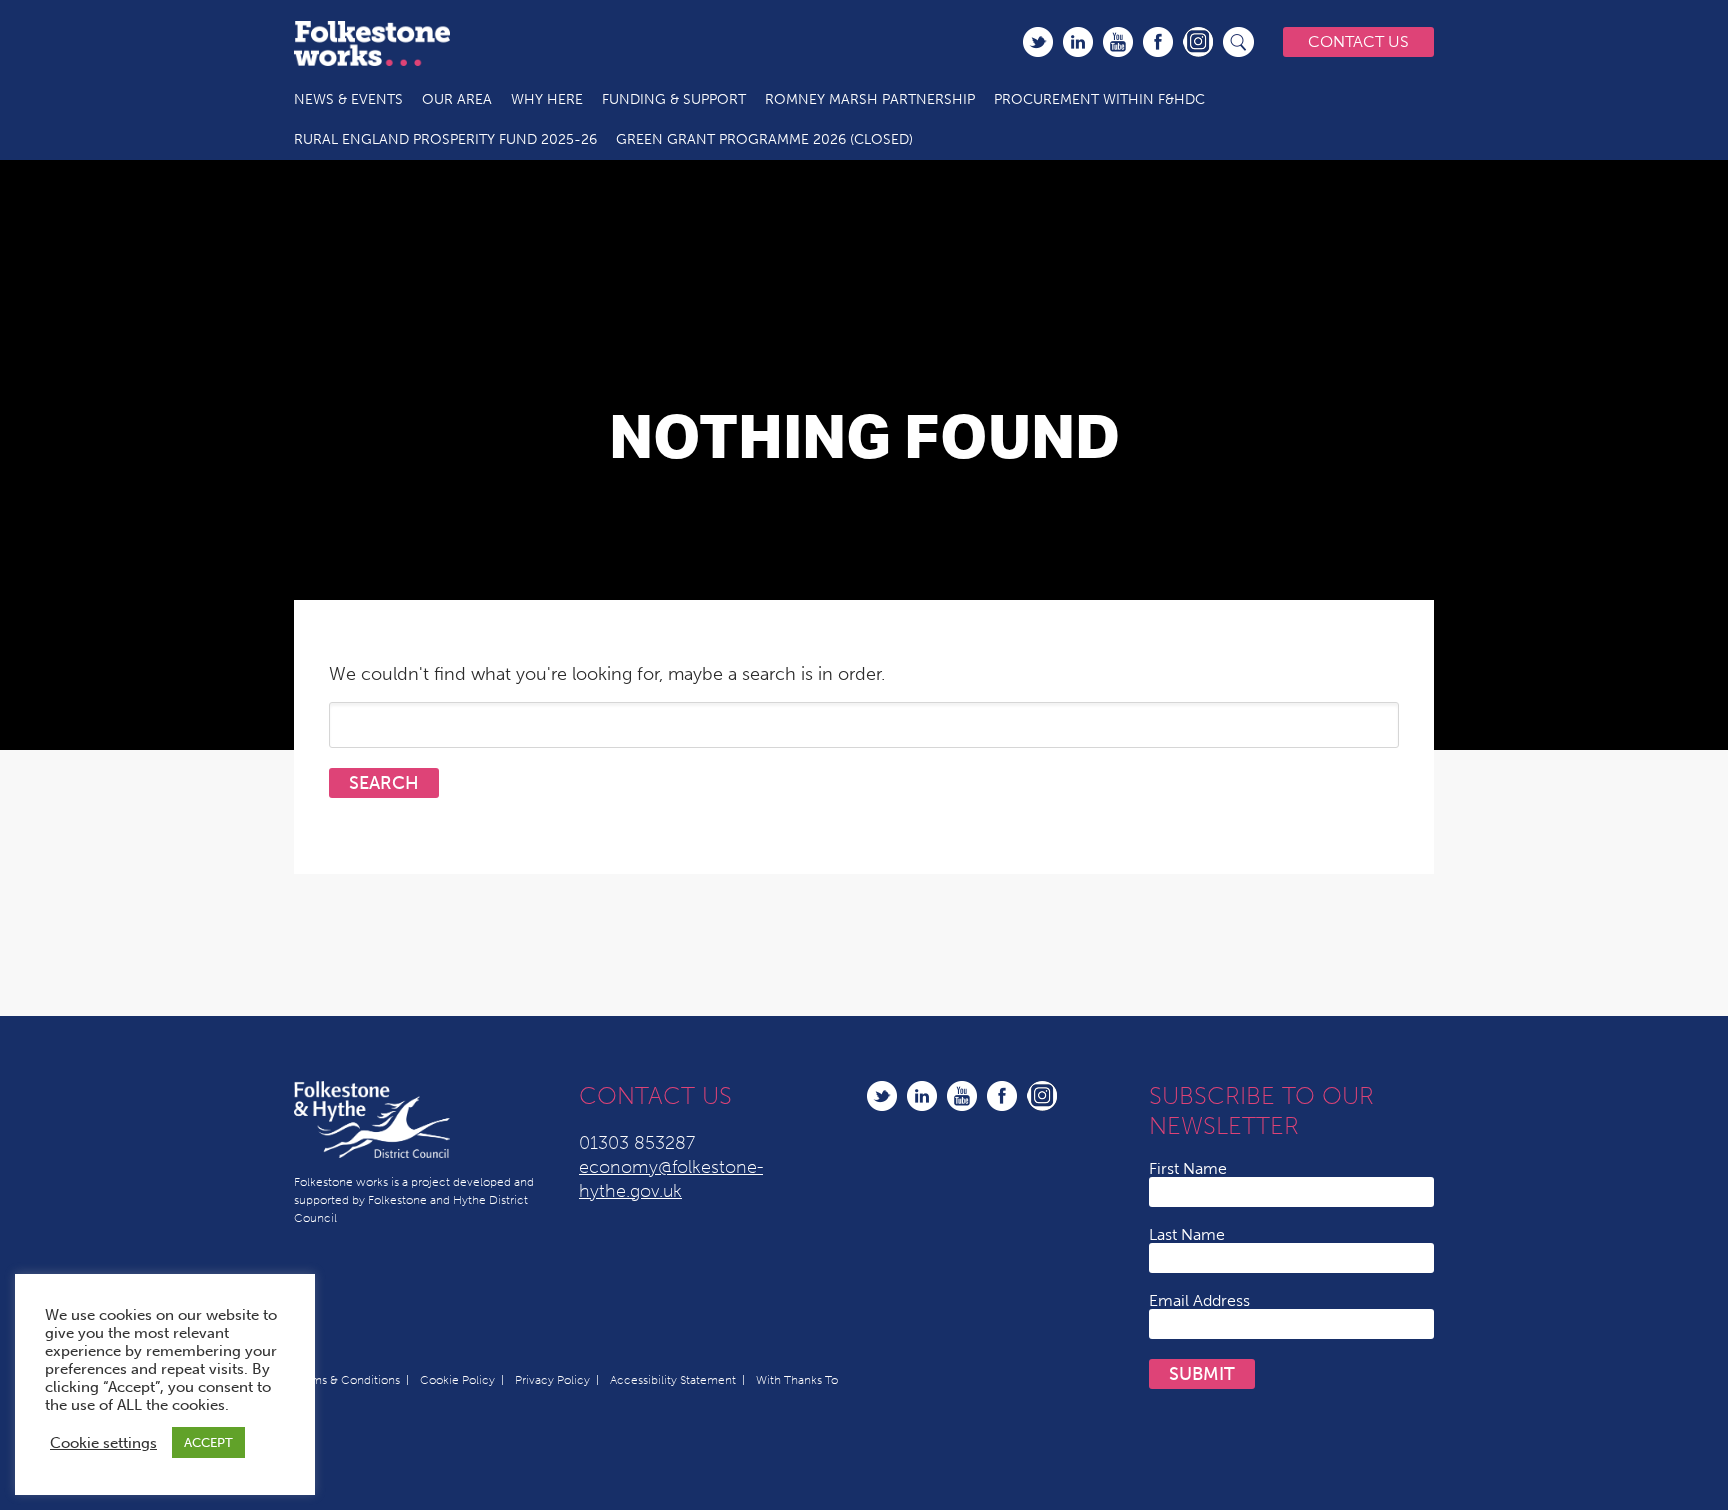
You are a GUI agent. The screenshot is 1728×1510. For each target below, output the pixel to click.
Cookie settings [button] (103, 1443)
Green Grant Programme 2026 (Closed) (764, 139)
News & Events (348, 99)
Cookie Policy (457, 1380)
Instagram (1198, 42)
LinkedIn (1078, 42)
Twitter (1038, 42)
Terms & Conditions (347, 1380)
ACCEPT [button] (208, 1442)
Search (1239, 42)
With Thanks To (797, 1380)
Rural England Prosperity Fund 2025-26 (445, 139)
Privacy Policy (552, 1380)
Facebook (1158, 42)
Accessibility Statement (673, 1380)
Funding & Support (674, 99)
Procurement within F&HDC (1099, 99)
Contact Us (1358, 41)
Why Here (547, 99)
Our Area (457, 99)
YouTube (1118, 42)
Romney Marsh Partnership (870, 99)
